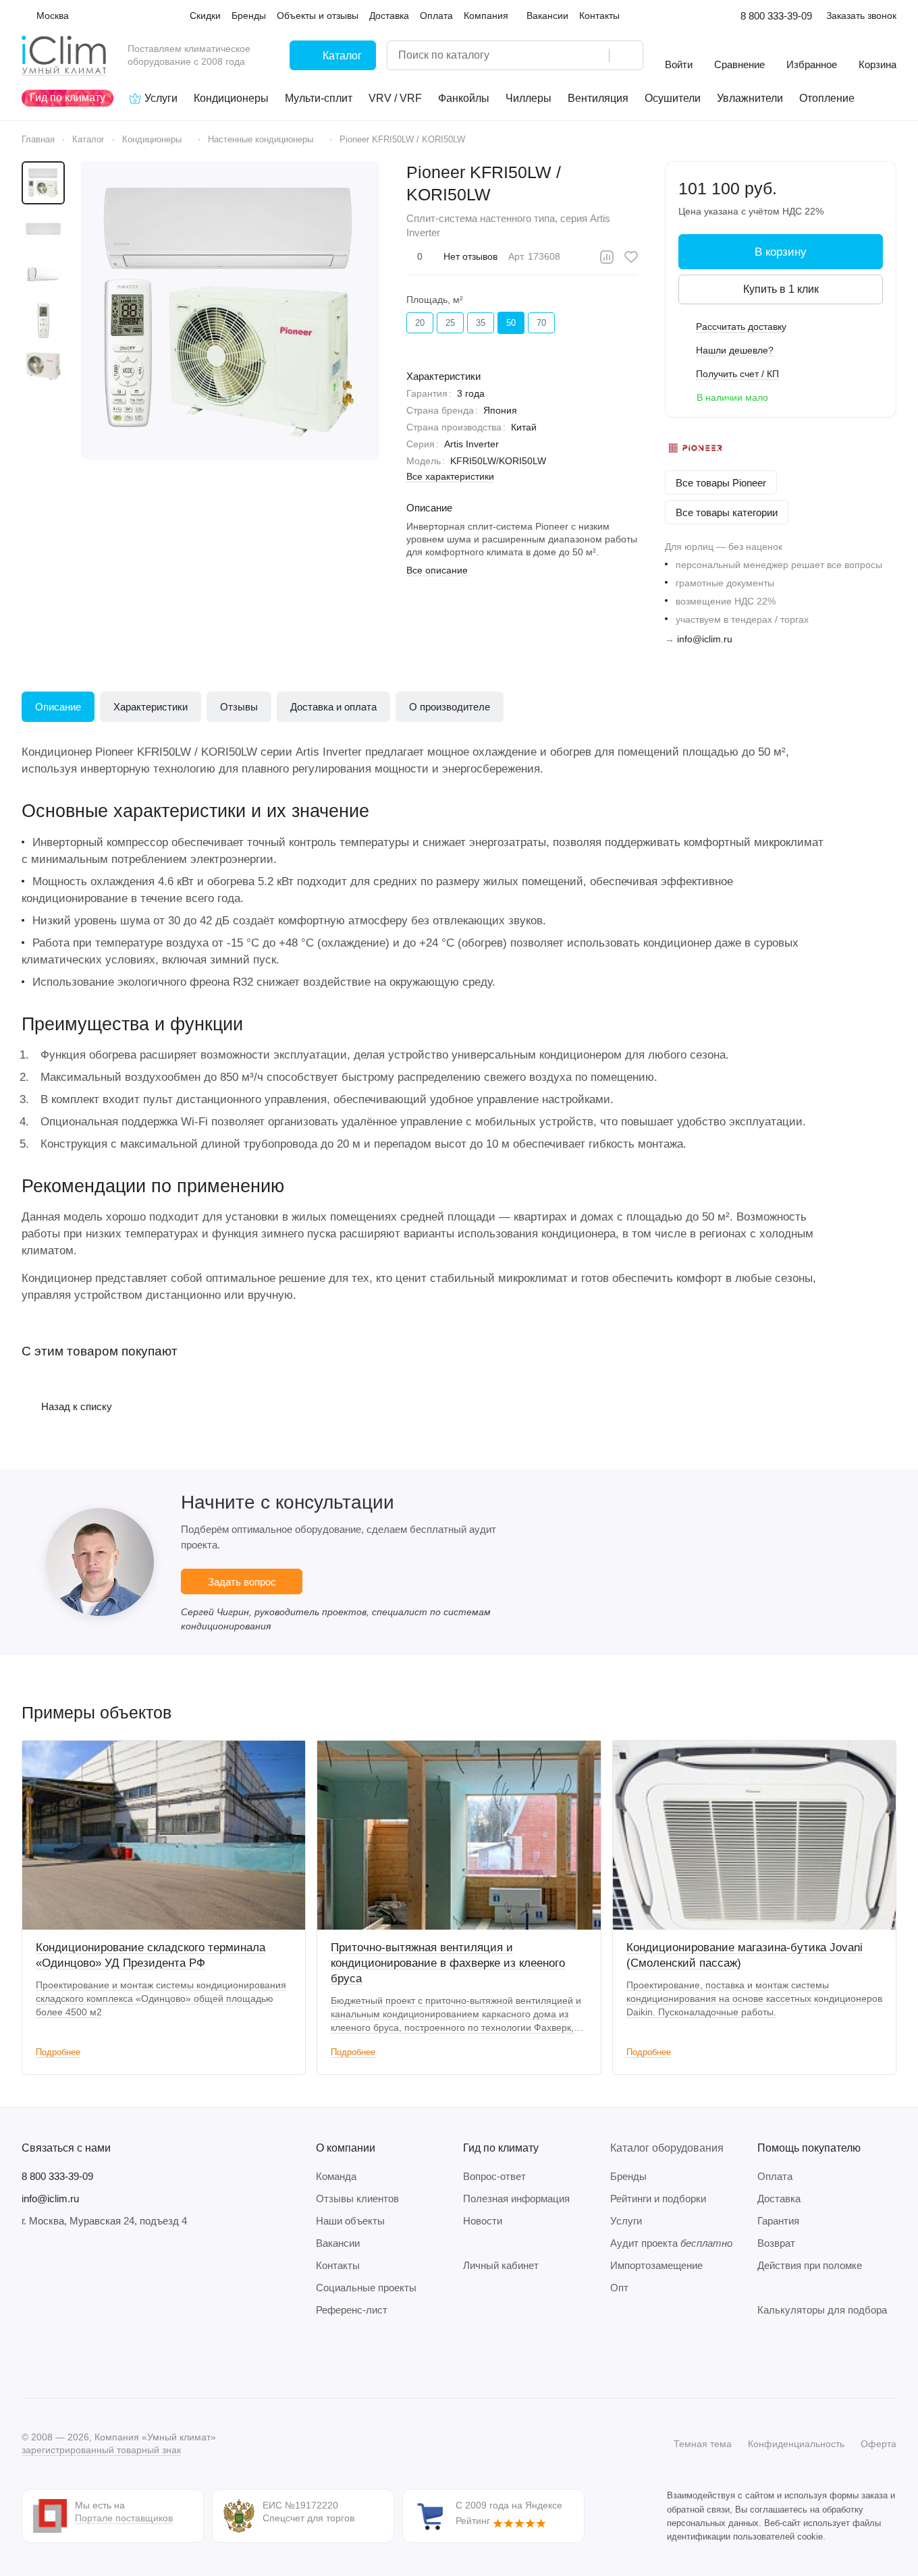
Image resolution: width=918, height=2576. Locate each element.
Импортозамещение (656, 2265)
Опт (619, 2288)
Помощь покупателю (809, 2148)
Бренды (628, 2176)
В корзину (781, 252)
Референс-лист (352, 2310)
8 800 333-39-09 (776, 16)
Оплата (775, 2176)
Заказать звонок (861, 16)
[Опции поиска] (564, 55)
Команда (336, 2176)
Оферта (879, 2444)
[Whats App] (111, 2357)
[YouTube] (84, 2357)
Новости (483, 2221)
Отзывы (239, 707)
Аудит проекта (671, 2243)
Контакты (338, 2265)
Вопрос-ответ (494, 2176)
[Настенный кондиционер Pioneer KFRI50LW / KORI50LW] (230, 310)
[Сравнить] (607, 257)
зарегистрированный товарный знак (101, 2450)
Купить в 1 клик (781, 289)
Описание (58, 707)
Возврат (776, 2243)
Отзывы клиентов (357, 2199)
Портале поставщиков (124, 2518)
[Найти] (626, 55)
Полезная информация (516, 2199)
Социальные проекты (366, 2288)
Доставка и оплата (333, 707)
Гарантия (778, 2221)
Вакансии (338, 2243)
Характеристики (151, 707)
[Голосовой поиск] (594, 55)
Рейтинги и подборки (658, 2199)
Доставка (779, 2199)
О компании (346, 2148)
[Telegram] (57, 2357)
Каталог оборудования (667, 2148)
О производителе (450, 707)
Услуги (626, 2221)
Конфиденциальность (796, 2444)
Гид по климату (501, 2148)
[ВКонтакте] (30, 2357)
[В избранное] (631, 257)
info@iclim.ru (705, 639)
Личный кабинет (501, 2265)
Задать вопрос (242, 1582)
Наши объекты (350, 2221)
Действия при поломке (810, 2265)
